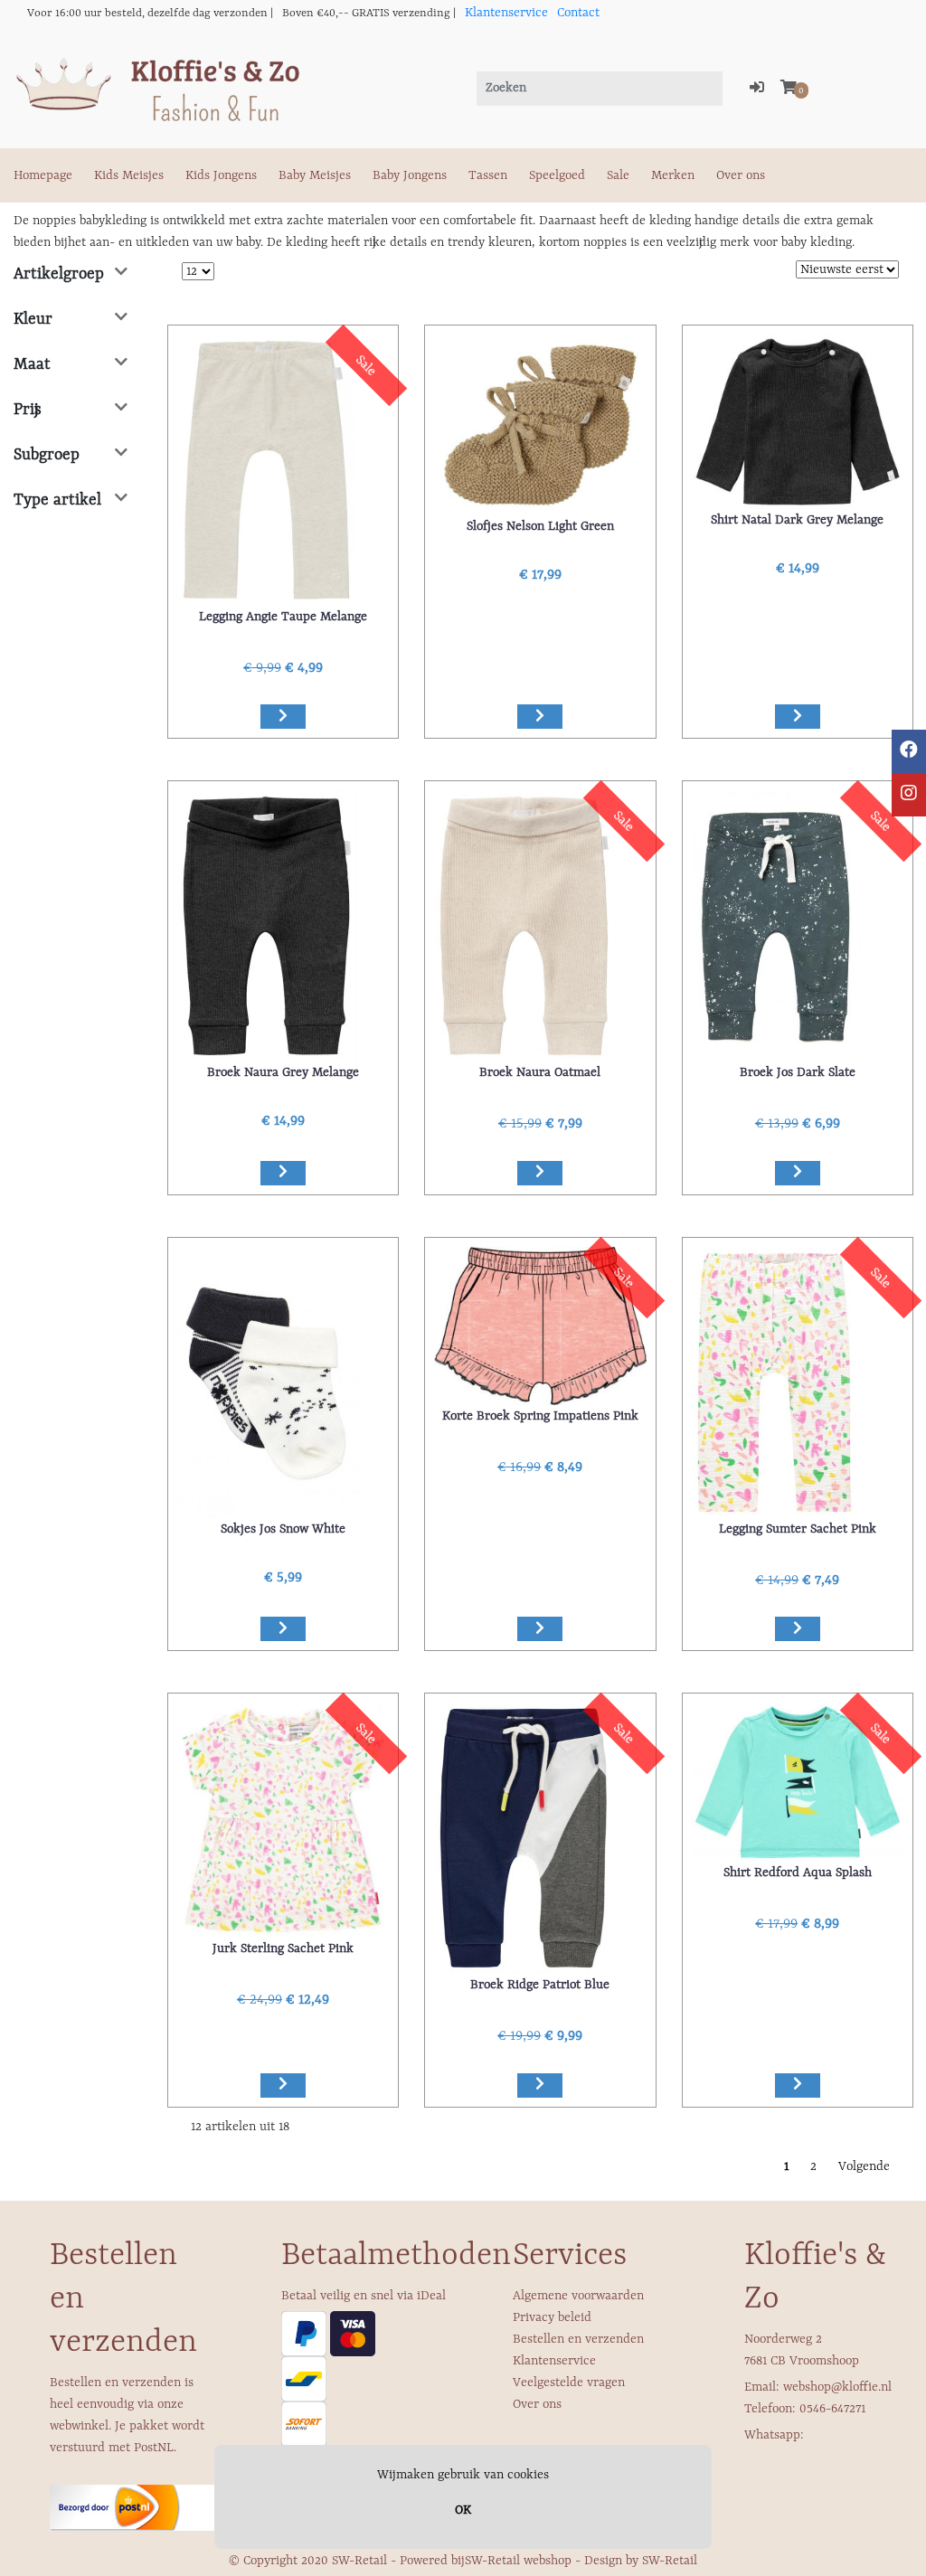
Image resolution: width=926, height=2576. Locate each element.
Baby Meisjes (315, 175)
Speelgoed (557, 175)
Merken (673, 175)
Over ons (741, 175)
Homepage (43, 175)
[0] (789, 89)
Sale (618, 175)
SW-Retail (670, 2561)
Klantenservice (506, 13)
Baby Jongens (410, 175)
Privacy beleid (552, 2317)
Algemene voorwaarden (578, 2296)
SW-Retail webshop (518, 2561)
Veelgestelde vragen (569, 2383)
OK (463, 2510)
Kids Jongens (221, 175)
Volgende (864, 2166)
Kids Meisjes (129, 175)
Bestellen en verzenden (578, 2339)
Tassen (488, 175)
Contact (578, 13)
